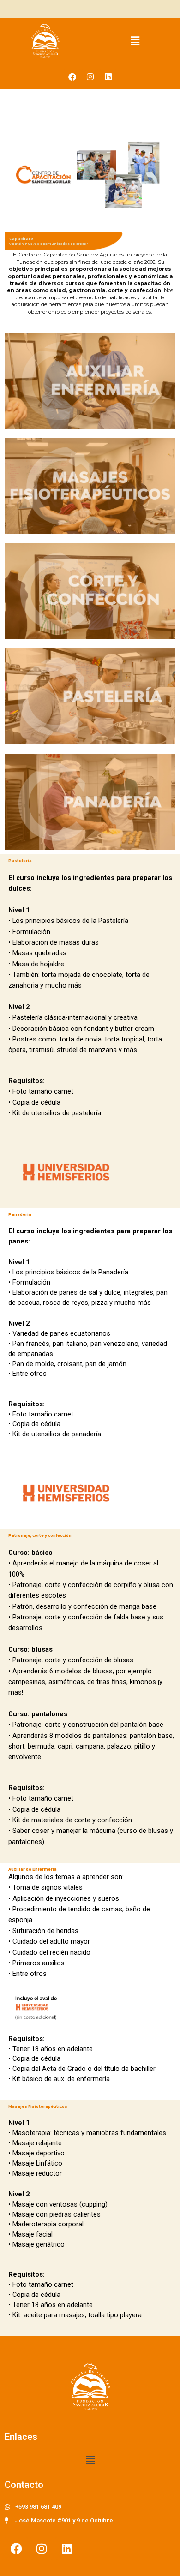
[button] (135, 41)
